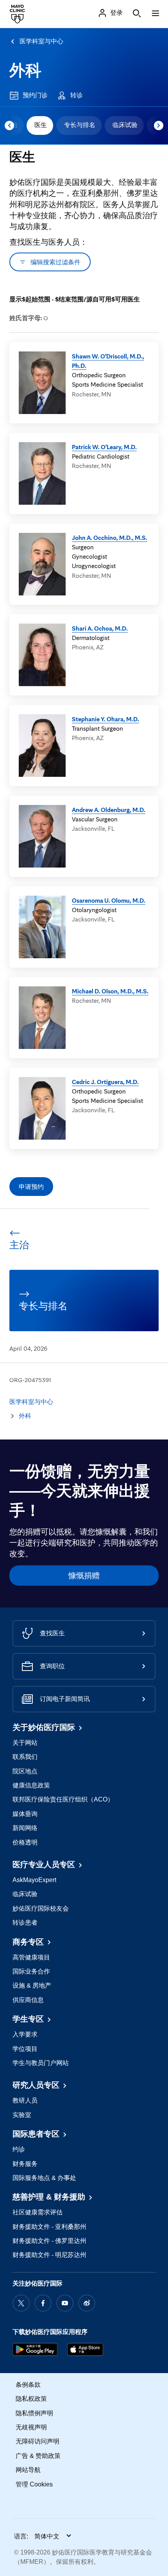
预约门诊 (35, 95)
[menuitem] (40, 125)
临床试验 (125, 125)
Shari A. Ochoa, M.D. (100, 628)
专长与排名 (80, 125)
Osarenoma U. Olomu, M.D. (109, 900)
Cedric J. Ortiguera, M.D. (105, 1082)
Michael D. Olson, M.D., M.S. (110, 991)
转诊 (77, 95)
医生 (41, 125)
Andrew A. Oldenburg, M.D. (109, 810)
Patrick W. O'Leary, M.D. (104, 447)
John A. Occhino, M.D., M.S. (110, 538)
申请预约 (31, 1187)
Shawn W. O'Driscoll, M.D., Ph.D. (108, 361)
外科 (25, 70)
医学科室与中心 (41, 41)
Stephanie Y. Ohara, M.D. (105, 719)
